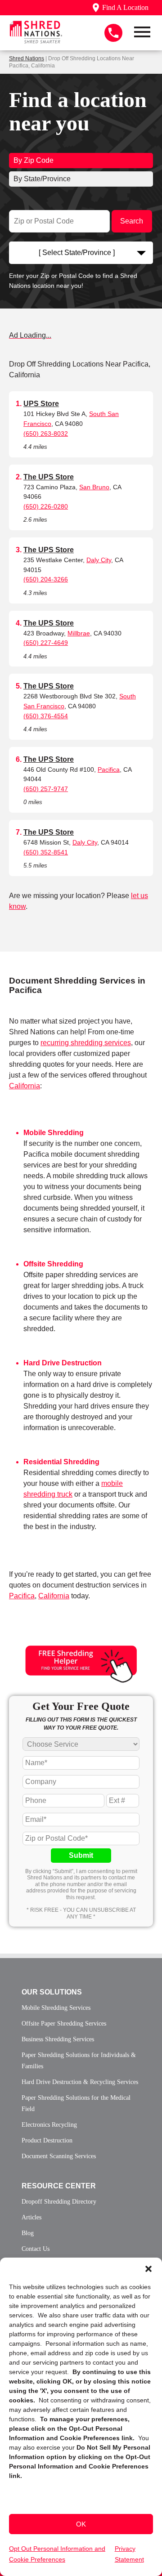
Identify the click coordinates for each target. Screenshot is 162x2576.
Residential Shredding (61, 1462)
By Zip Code (34, 160)
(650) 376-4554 (46, 716)
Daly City (99, 560)
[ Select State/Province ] (77, 253)
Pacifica (109, 769)
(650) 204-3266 (46, 579)
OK (81, 2524)
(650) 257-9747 (46, 789)
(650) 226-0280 (46, 506)
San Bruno (94, 487)
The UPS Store (49, 477)
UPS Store (41, 404)
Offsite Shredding (53, 1264)
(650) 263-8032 (46, 434)
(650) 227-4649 (46, 643)
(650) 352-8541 (46, 852)
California (25, 1086)
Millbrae (79, 633)
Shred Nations (27, 58)
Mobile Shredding (54, 1133)
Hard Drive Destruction (63, 1363)
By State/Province (42, 179)
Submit (81, 1855)
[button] (148, 2269)
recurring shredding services (86, 1043)
